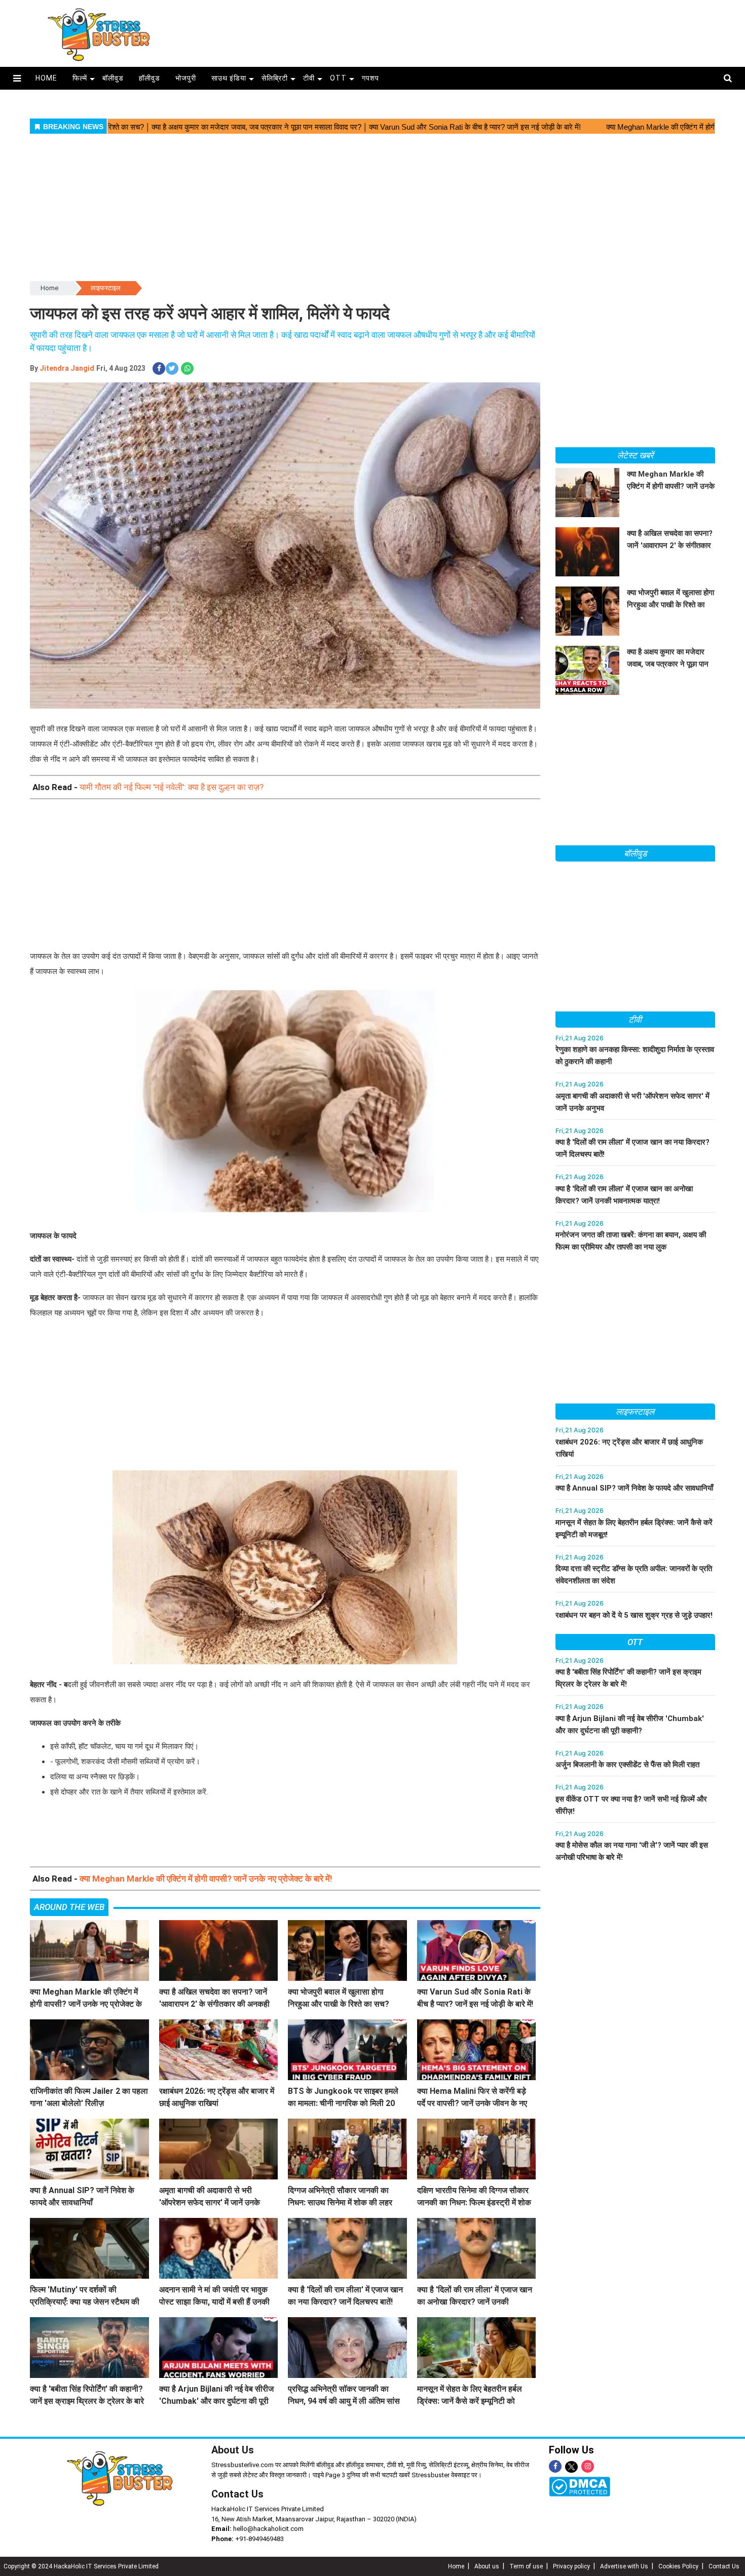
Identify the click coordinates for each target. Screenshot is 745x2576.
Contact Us (237, 2494)
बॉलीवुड (113, 78)
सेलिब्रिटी (275, 78)
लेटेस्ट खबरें (635, 455)
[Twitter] (571, 2467)
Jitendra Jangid (67, 368)
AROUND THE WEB (69, 1907)
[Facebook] (555, 2466)
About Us (233, 2450)
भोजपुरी (186, 78)
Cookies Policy (678, 2566)
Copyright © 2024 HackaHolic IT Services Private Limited (81, 2566)
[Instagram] (588, 2466)
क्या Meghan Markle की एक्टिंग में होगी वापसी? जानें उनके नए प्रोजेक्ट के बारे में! (206, 1879)
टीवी (309, 78)
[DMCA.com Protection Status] (580, 2486)
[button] (17, 78)
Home (49, 288)
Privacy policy (571, 2566)
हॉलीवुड (150, 78)
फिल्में (80, 78)
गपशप (370, 78)
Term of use (526, 2566)
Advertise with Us (624, 2566)
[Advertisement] (458, 30)
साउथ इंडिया (229, 78)
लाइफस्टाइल (106, 288)
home (46, 78)
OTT (338, 78)
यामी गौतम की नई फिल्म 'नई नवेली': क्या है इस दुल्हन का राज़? (172, 787)
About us (487, 2566)
